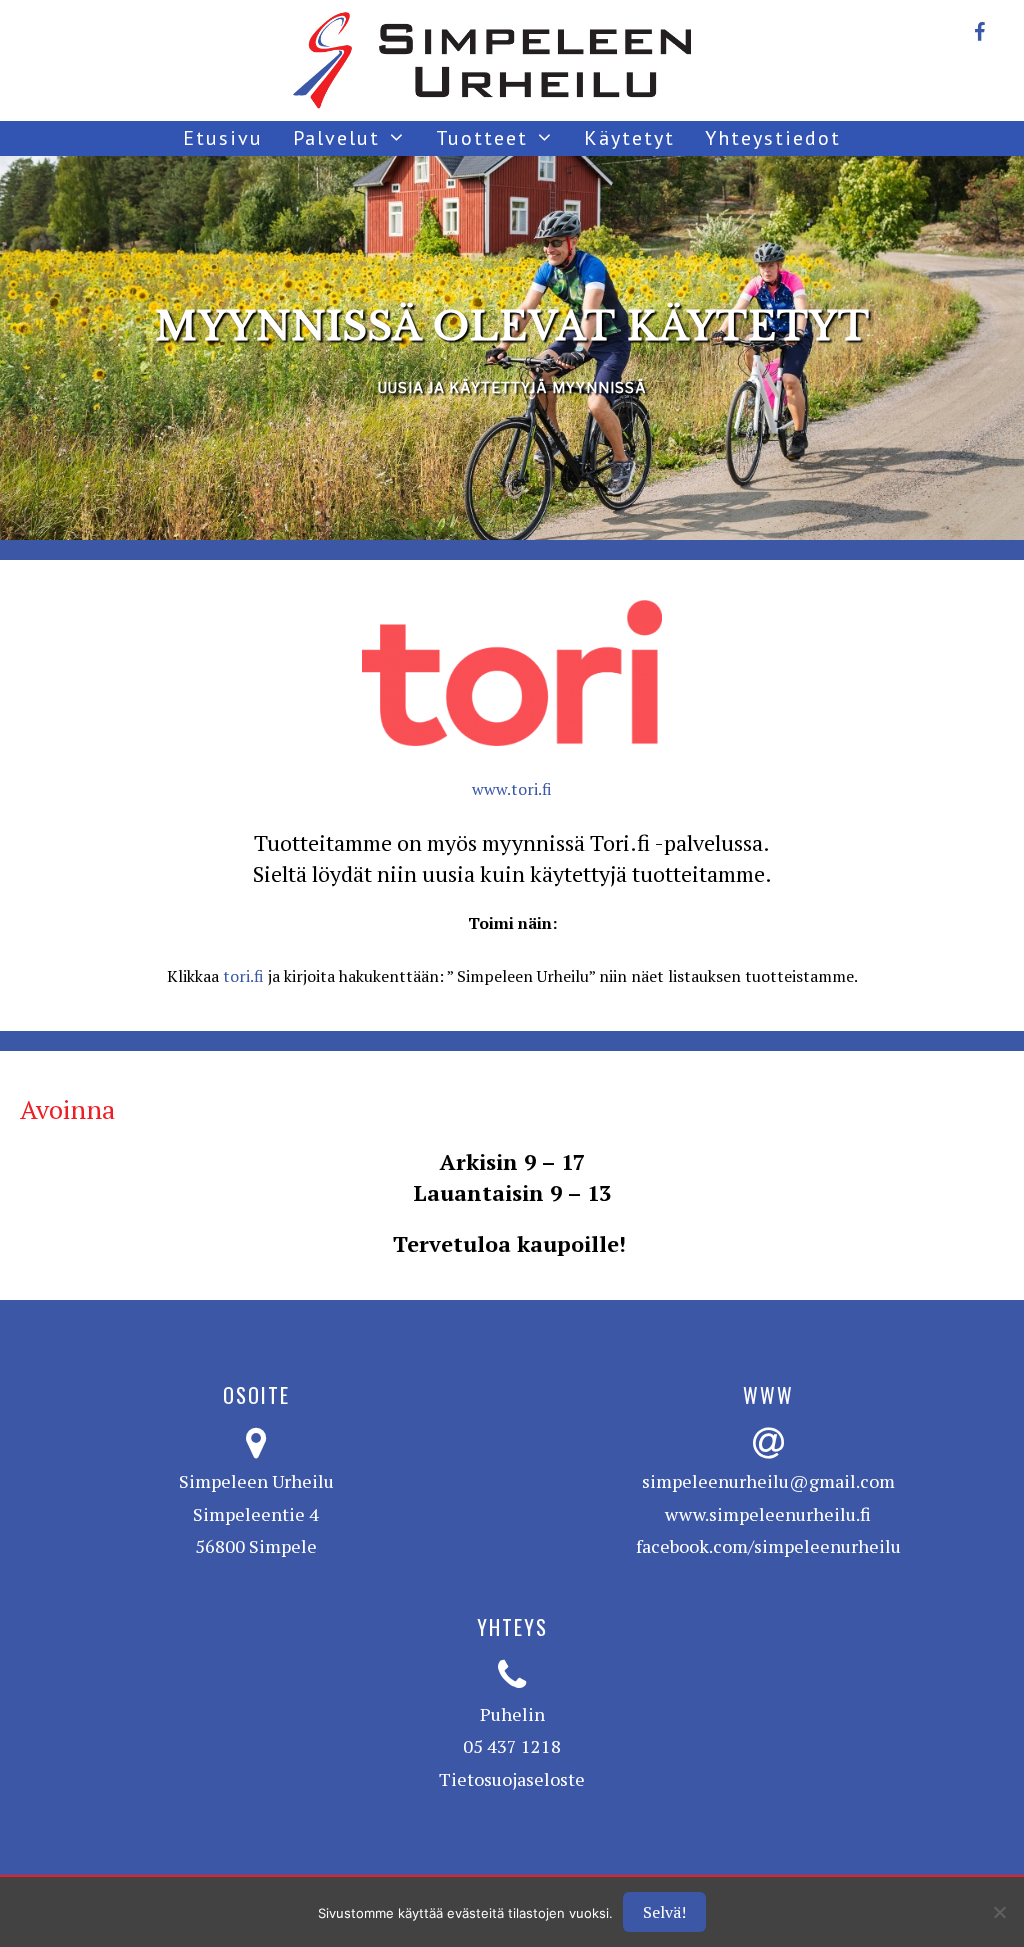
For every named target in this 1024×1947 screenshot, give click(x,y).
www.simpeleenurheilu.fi (768, 1514)
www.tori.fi (512, 789)
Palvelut (336, 138)
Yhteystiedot (773, 138)
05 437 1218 (512, 1746)
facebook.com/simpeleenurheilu (768, 1546)
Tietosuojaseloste (512, 1779)
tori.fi (243, 976)
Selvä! (664, 1912)
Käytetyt (629, 138)
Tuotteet (482, 138)
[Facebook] (979, 28)
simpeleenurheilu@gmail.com (768, 1481)
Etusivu (223, 138)
